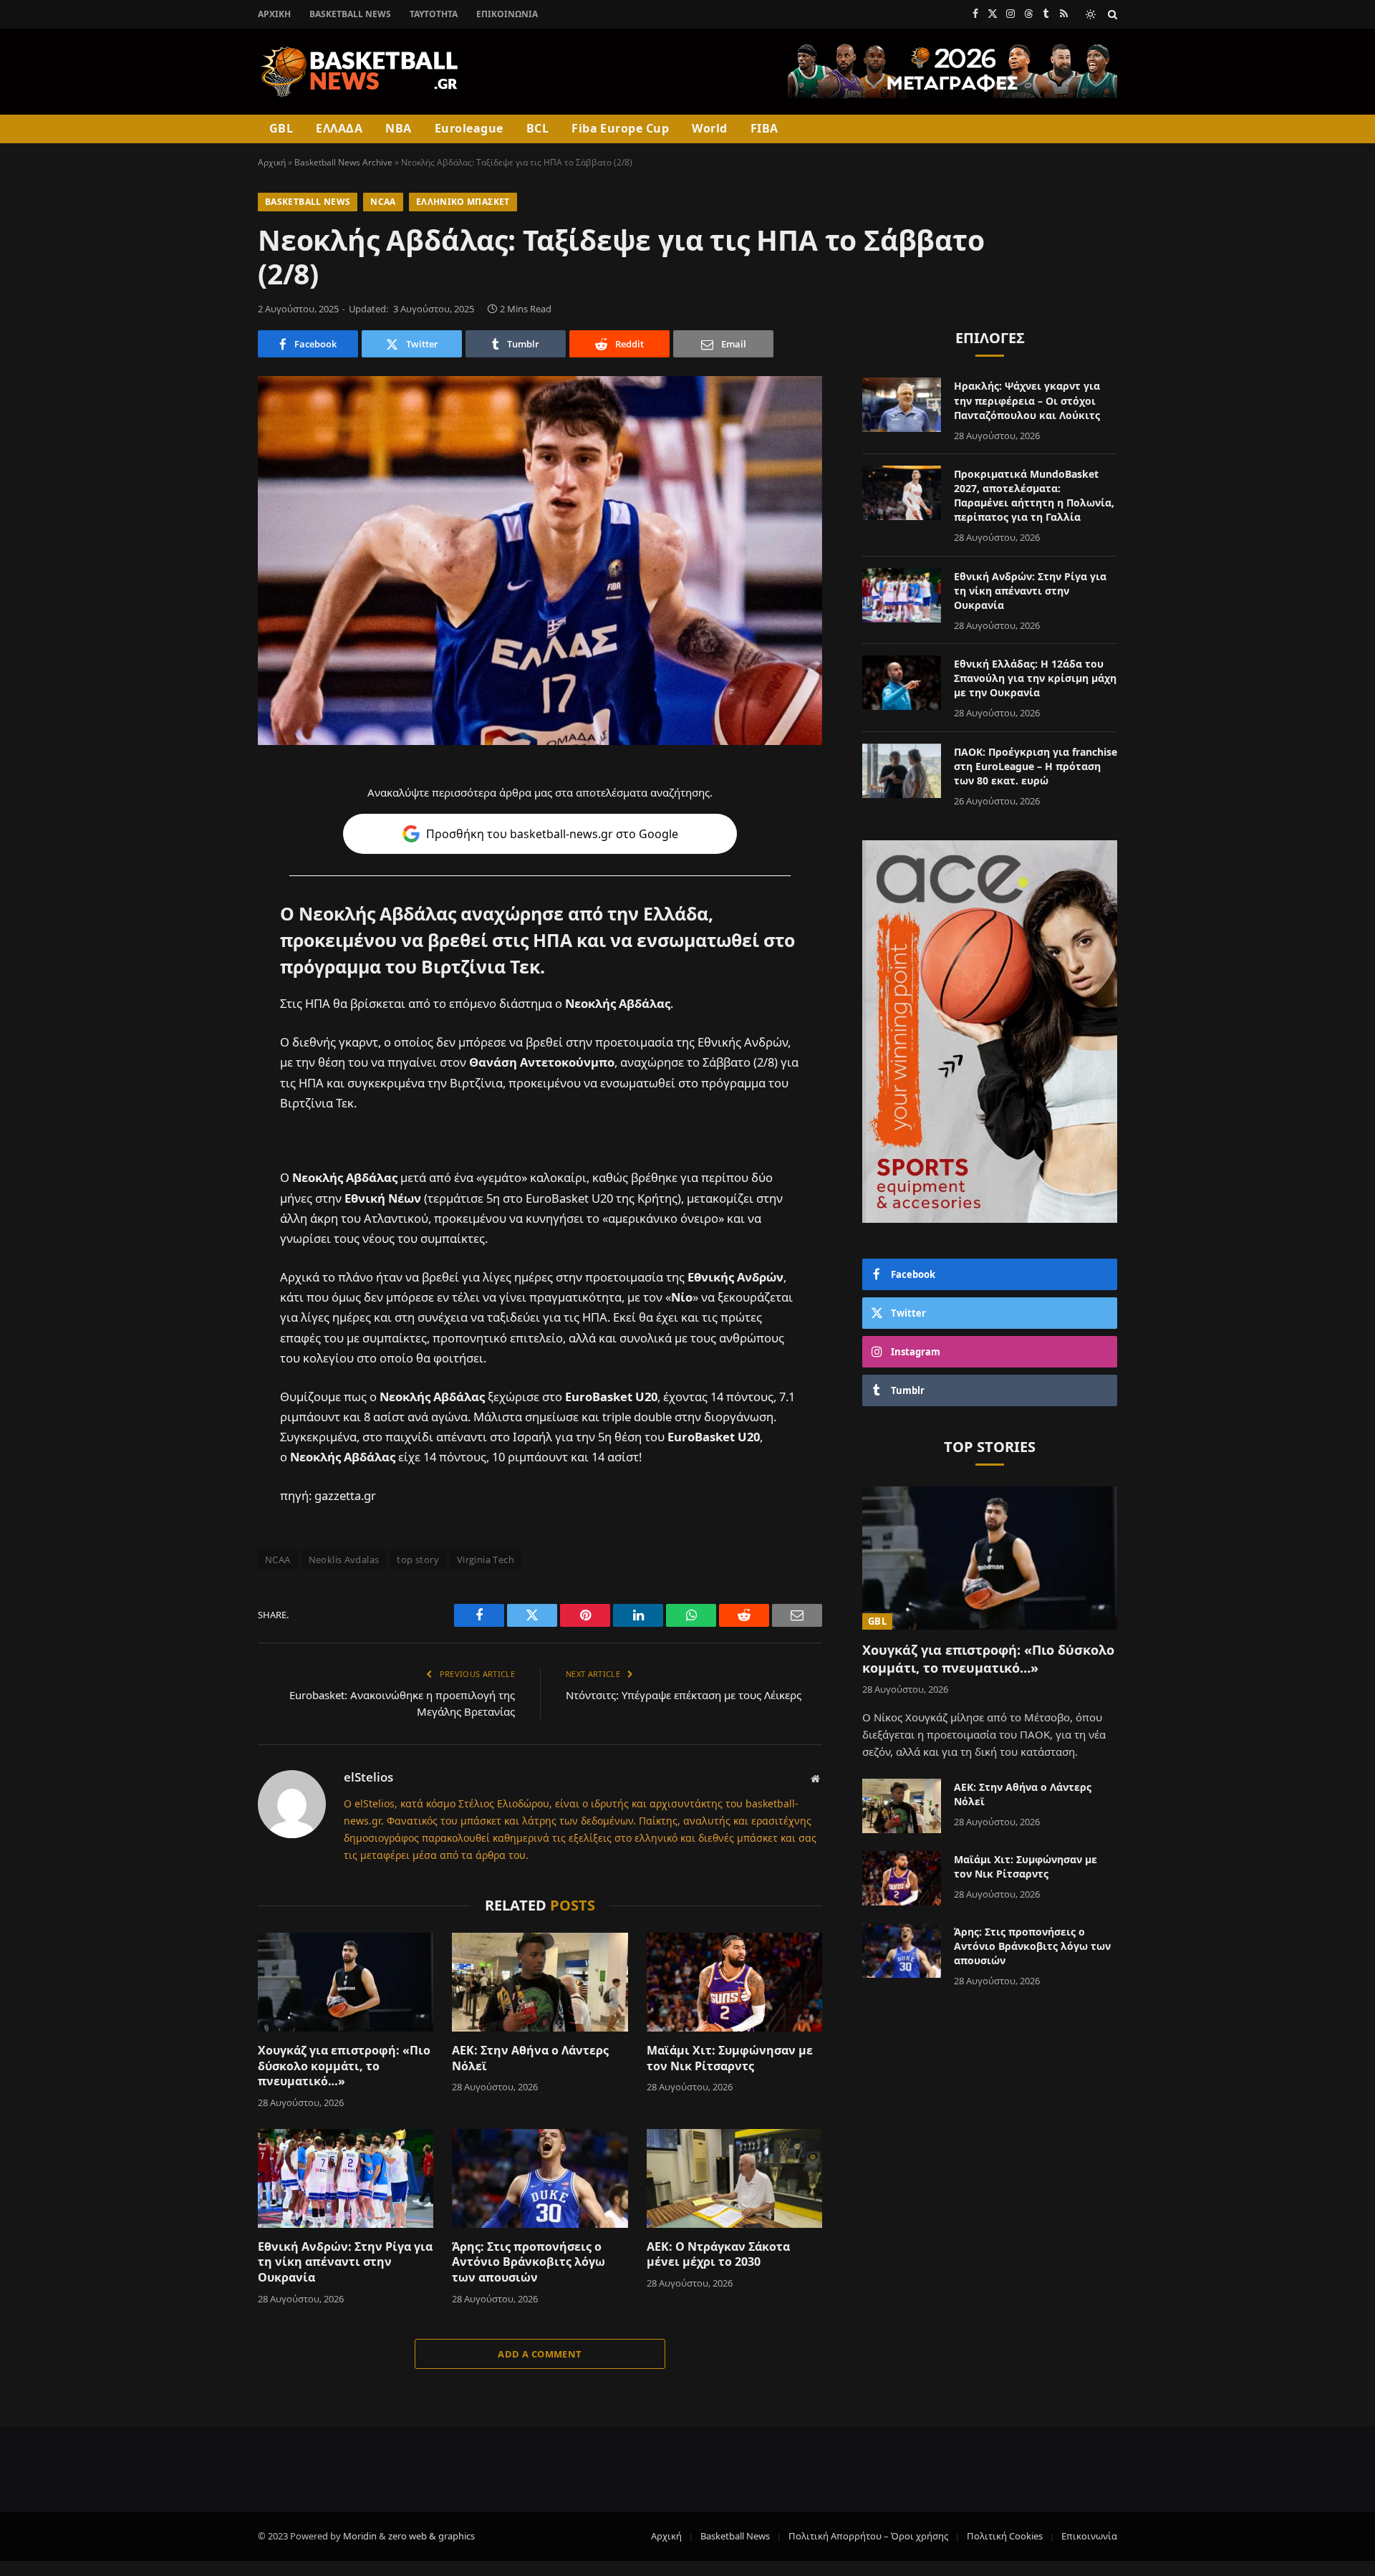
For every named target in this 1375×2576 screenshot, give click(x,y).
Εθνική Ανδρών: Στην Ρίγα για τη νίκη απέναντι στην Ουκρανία (345, 2263)
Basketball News (350, 14)
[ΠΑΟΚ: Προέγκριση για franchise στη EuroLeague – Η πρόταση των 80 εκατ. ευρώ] (902, 771)
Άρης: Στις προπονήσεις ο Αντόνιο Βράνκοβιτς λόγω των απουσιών (529, 2263)
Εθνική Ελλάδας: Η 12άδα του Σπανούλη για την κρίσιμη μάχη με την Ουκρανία (1035, 678)
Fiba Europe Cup (620, 128)
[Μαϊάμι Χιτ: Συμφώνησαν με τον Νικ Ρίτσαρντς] (734, 1982)
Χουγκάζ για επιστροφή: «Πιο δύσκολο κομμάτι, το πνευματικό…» (344, 2066)
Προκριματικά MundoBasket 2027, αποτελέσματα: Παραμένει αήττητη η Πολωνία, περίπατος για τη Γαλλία (1034, 495)
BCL (537, 128)
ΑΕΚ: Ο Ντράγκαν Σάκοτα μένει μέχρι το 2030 (718, 2255)
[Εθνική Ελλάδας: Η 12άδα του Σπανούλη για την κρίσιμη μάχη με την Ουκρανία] (902, 683)
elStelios (368, 1777)
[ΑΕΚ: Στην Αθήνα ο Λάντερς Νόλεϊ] (540, 1982)
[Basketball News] (360, 72)
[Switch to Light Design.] (1091, 14)
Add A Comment (540, 2354)
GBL (281, 128)
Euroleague (469, 128)
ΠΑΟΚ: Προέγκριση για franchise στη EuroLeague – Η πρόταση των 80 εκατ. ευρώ (1036, 766)
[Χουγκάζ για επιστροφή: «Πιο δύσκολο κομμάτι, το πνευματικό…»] (346, 1982)
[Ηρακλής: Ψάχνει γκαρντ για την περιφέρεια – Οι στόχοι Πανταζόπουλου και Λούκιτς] (902, 405)
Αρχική (274, 14)
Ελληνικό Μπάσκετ (463, 202)
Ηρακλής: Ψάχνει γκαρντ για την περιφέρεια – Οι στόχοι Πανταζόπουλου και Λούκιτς (1027, 400)
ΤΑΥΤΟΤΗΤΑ (434, 14)
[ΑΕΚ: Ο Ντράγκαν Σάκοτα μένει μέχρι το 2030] (734, 2178)
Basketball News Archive (343, 162)
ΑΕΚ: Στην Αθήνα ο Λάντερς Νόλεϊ (530, 2058)
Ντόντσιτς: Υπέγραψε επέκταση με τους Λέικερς (684, 1695)
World (709, 128)
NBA (398, 128)
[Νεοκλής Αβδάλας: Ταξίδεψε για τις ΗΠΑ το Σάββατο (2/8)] (540, 561)
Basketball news (308, 202)
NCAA (383, 202)
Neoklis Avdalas (344, 1559)
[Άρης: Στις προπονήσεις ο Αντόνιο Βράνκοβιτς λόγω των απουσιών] (540, 2178)
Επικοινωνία (507, 14)
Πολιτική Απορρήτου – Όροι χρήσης (868, 2536)
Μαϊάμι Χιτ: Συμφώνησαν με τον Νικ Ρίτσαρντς (730, 2058)
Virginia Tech (486, 1559)
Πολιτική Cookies (1005, 2536)
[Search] (1111, 14)
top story (418, 1559)
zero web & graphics (431, 2536)
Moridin (360, 2536)
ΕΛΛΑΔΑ (339, 128)
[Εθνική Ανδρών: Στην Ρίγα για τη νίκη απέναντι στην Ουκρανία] (346, 2178)
